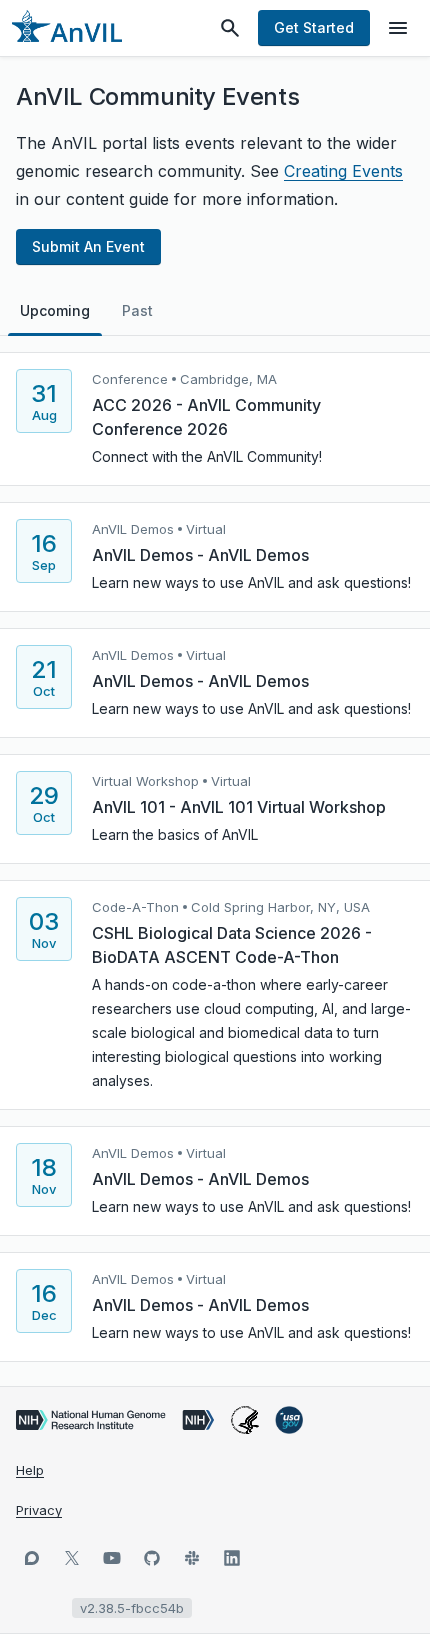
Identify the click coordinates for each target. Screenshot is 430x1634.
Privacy (39, 1510)
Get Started (314, 27)
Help (30, 1470)
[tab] (55, 311)
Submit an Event (88, 246)
